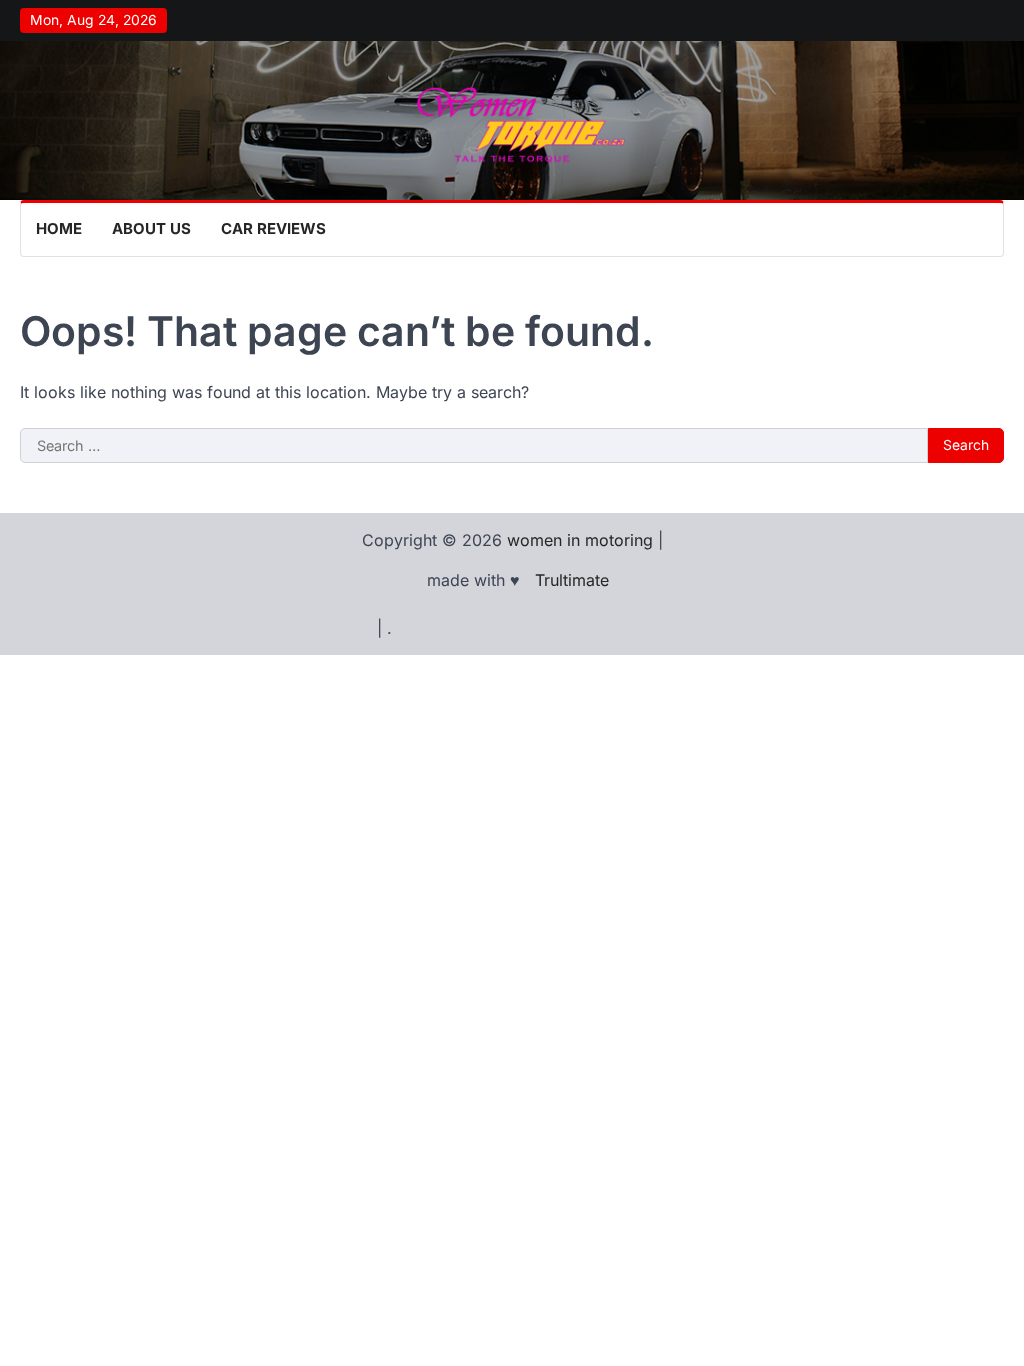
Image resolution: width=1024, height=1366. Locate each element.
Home (59, 228)
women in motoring (580, 540)
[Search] (988, 229)
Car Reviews (273, 228)
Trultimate (572, 580)
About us (151, 228)
